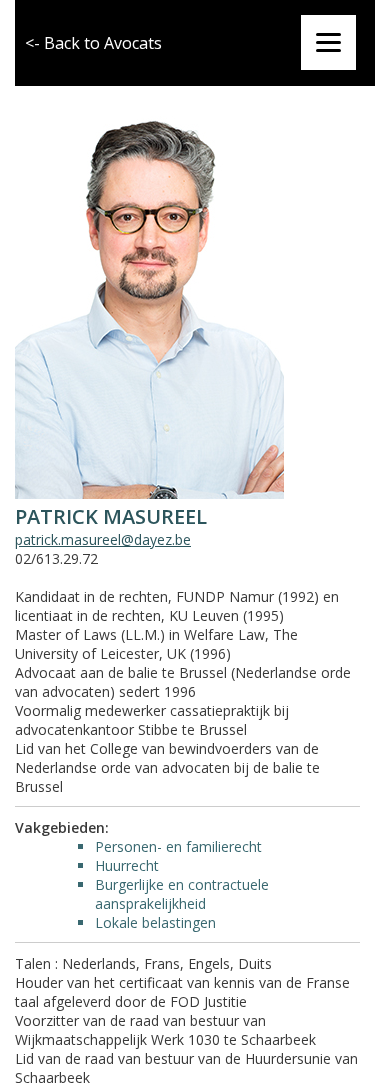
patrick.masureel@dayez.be (103, 539)
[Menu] (328, 42)
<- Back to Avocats (93, 43)
